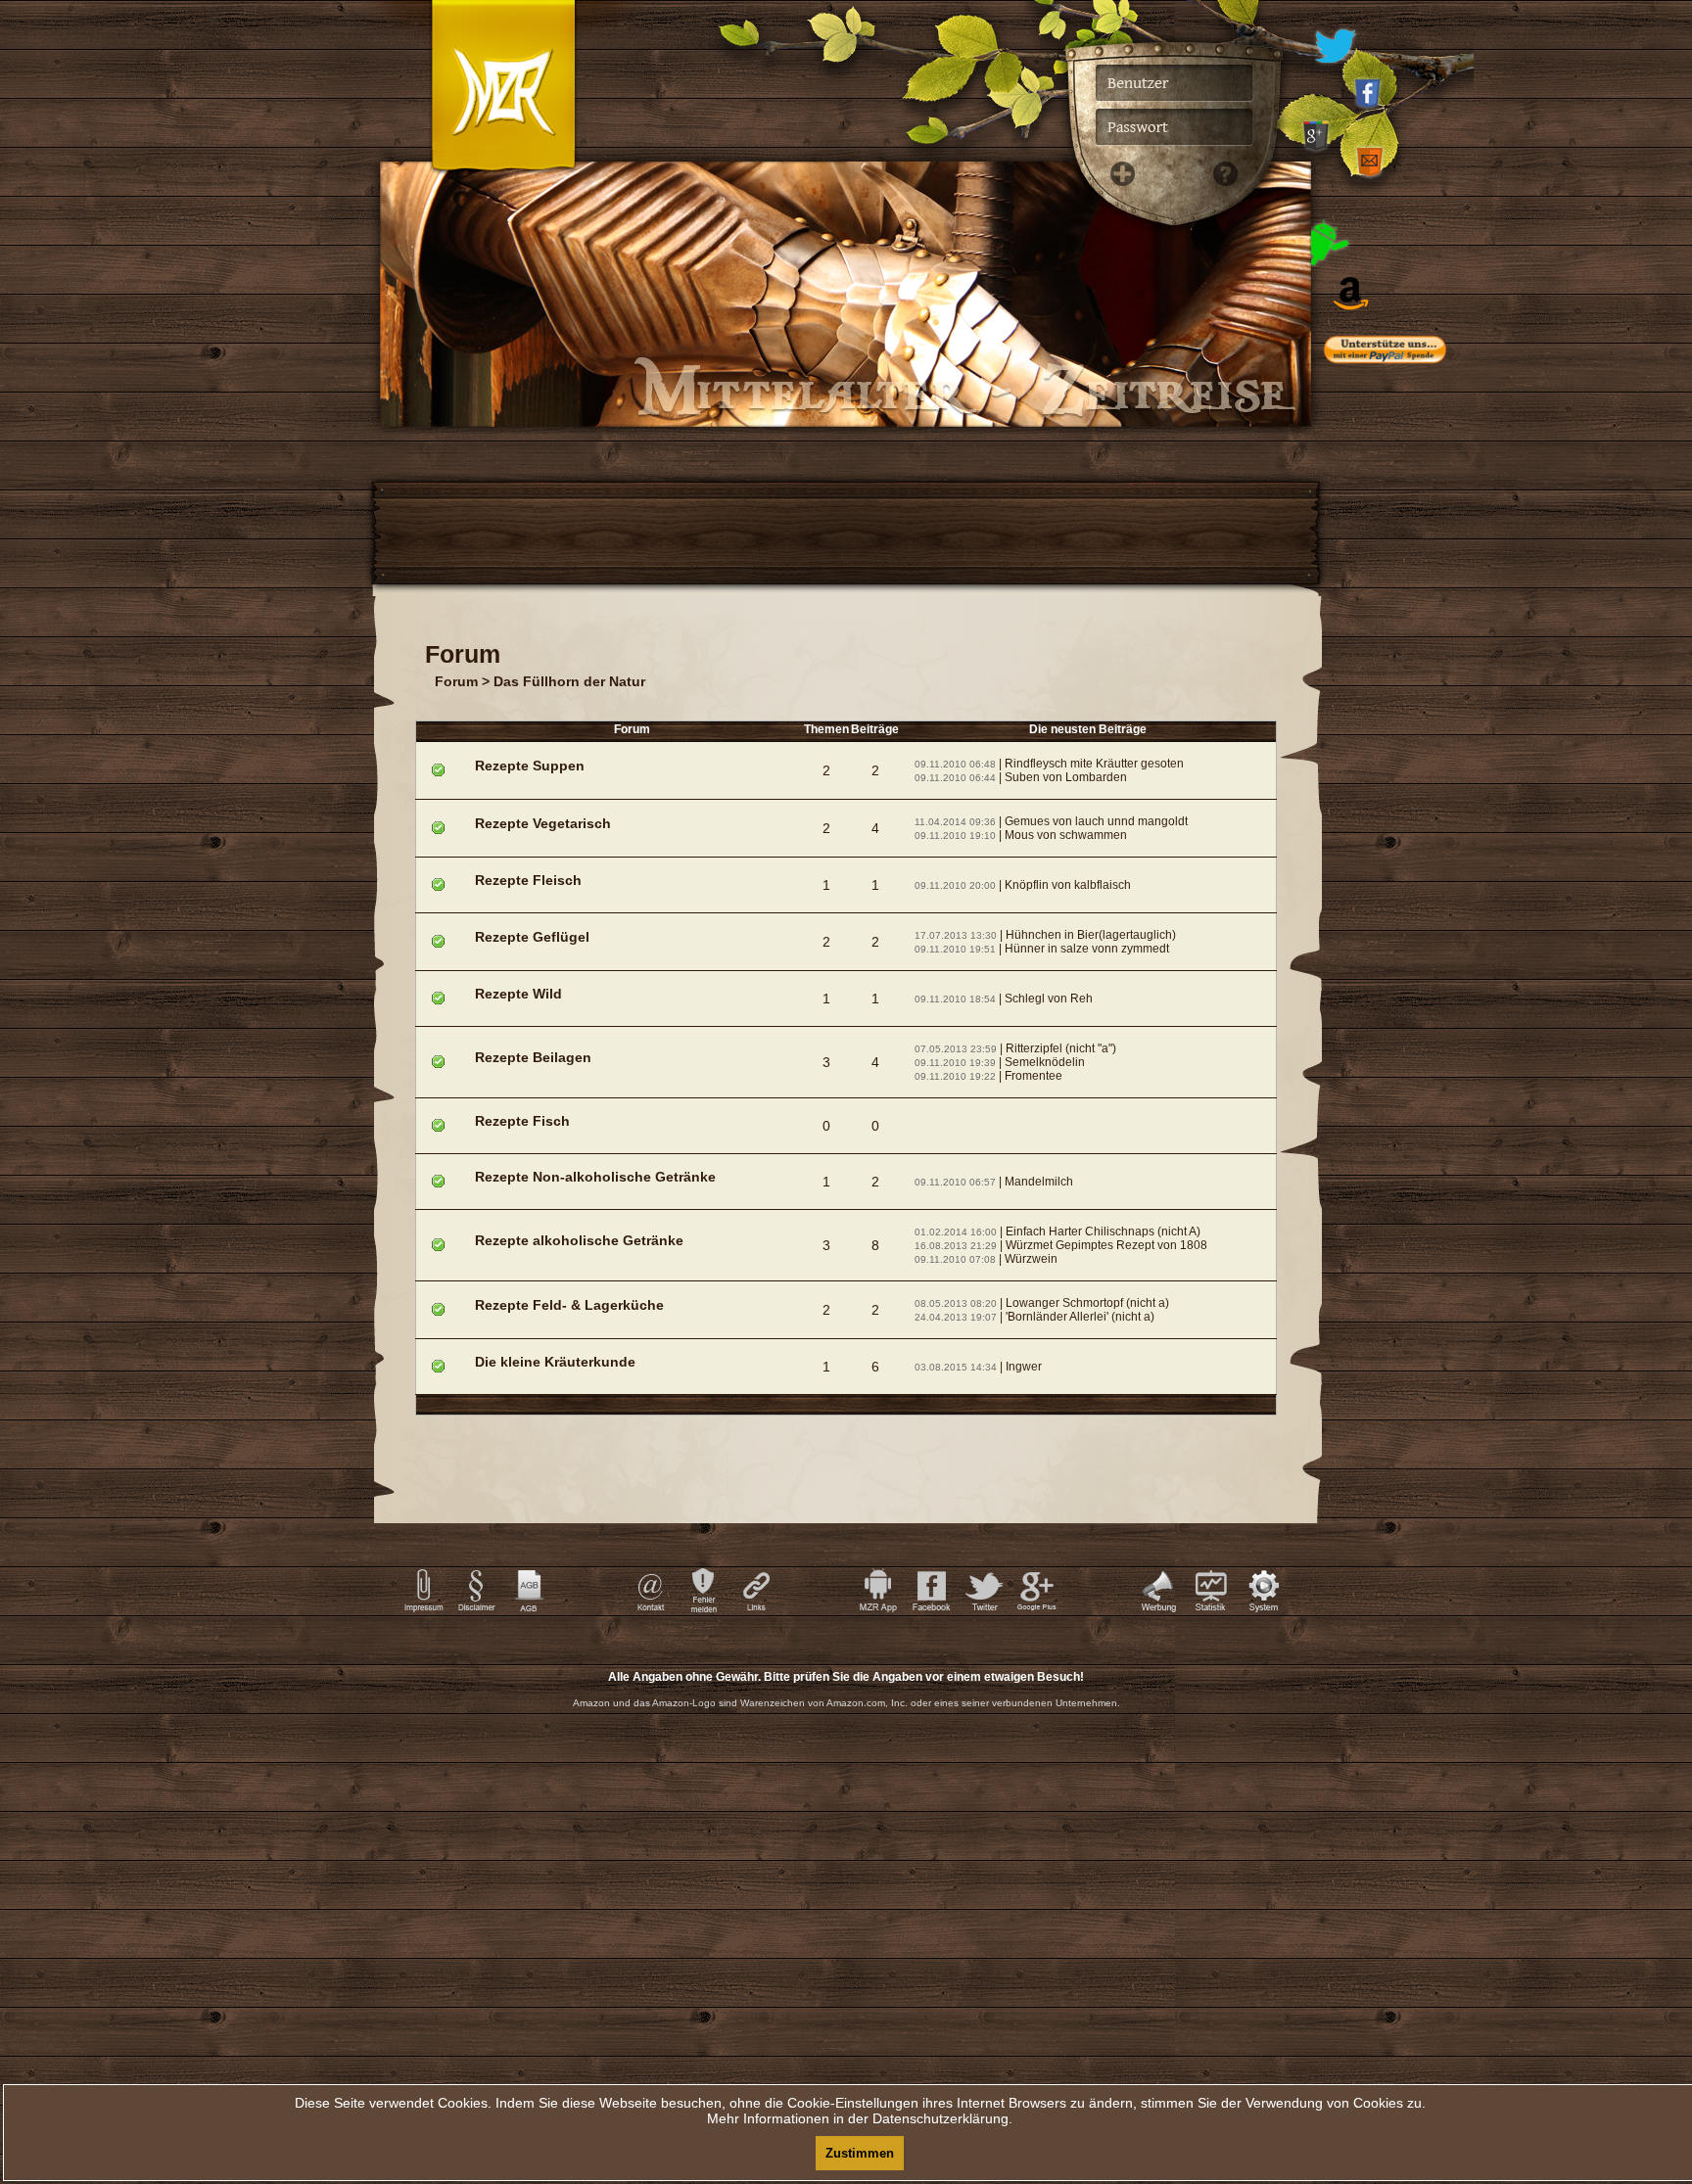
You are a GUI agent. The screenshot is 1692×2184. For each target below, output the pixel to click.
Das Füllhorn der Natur (569, 681)
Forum (456, 681)
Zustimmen (860, 2153)
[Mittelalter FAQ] (1220, 489)
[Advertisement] (1414, 773)
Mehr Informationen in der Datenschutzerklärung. (860, 2118)
